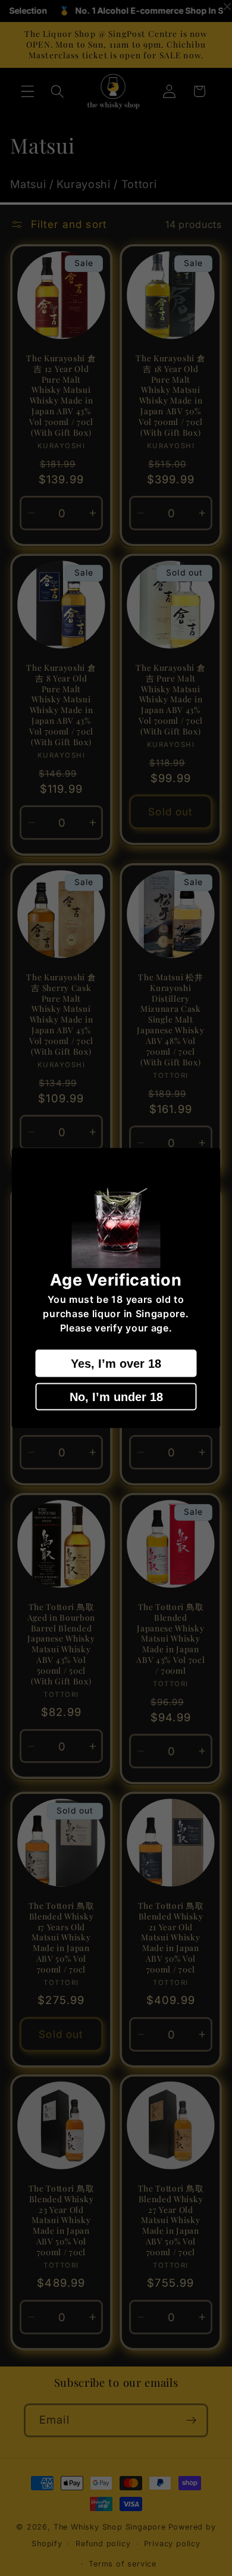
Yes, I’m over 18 (116, 1363)
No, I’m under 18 (116, 1396)
